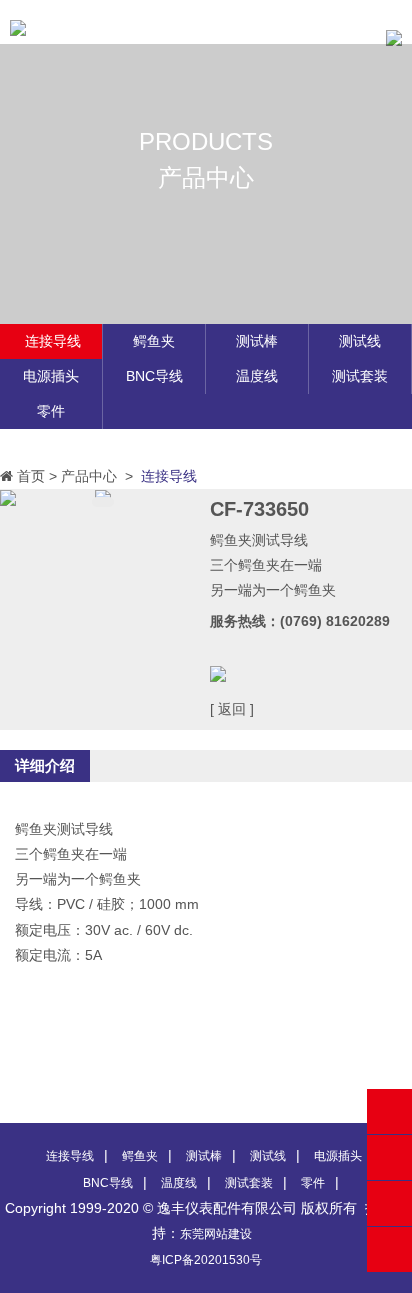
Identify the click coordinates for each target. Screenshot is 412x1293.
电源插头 (51, 376)
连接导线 (53, 341)
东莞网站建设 (216, 1234)
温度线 (257, 376)
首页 (31, 476)
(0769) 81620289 (389, 1111)
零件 (51, 411)
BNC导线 (154, 376)
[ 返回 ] (232, 709)
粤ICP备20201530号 (206, 1260)
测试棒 (257, 341)
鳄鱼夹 (154, 341)
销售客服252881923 (389, 1157)
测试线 (360, 341)
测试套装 (360, 376)
